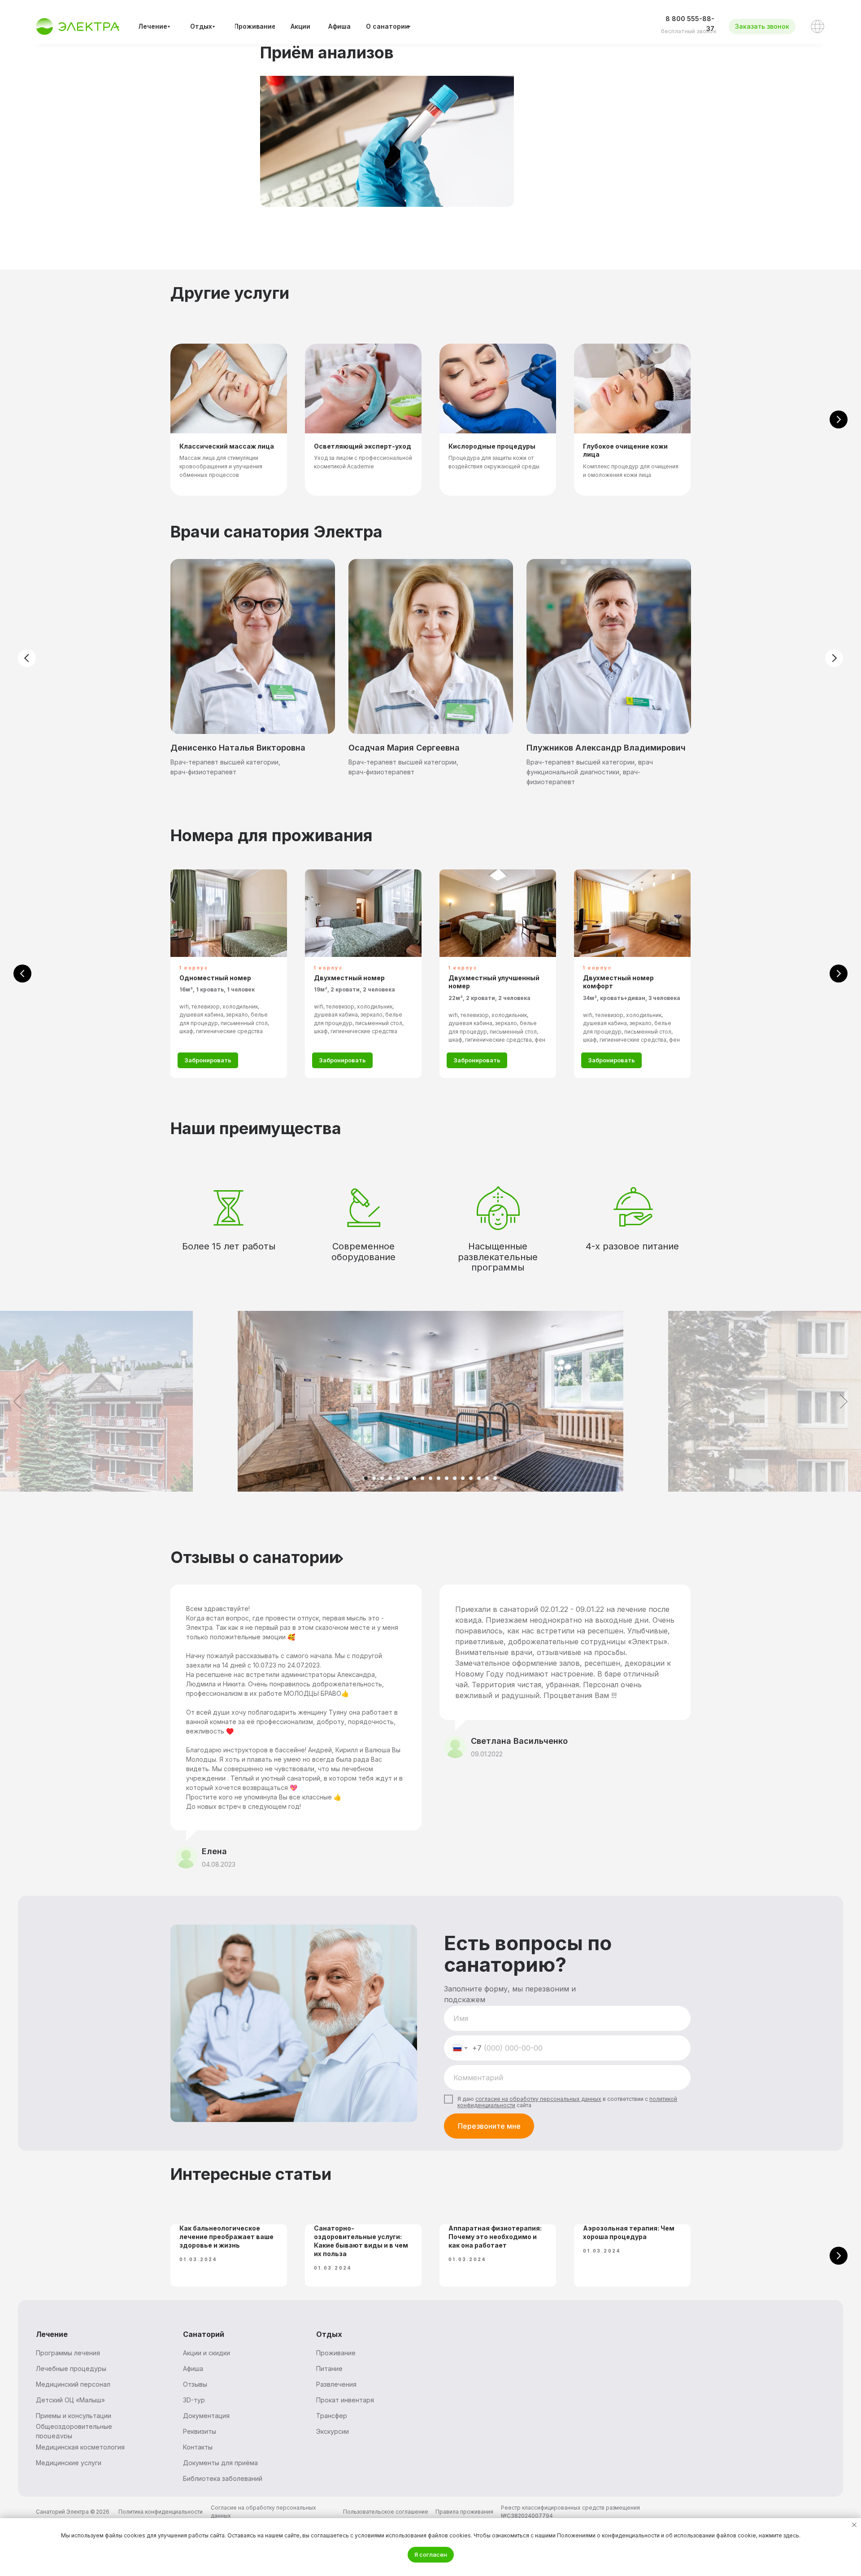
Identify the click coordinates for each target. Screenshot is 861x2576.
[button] (762, 26)
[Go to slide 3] (382, 1478)
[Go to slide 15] (479, 1478)
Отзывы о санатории (255, 1557)
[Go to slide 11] (447, 1478)
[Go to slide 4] (390, 1478)
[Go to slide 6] (406, 1478)
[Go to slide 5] (398, 1478)
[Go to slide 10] (439, 1478)
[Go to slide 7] (414, 1478)
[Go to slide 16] (487, 1478)
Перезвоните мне (489, 2126)
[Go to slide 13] (463, 1478)
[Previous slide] (22, 974)
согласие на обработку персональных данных (538, 2099)
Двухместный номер (349, 978)
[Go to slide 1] (366, 1478)
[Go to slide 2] (374, 1478)
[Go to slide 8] (422, 1478)
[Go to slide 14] (471, 1478)
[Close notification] (854, 2525)
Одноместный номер (215, 978)
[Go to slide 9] (430, 1478)
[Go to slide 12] (455, 1478)
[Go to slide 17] (495, 1478)
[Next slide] (839, 419)
